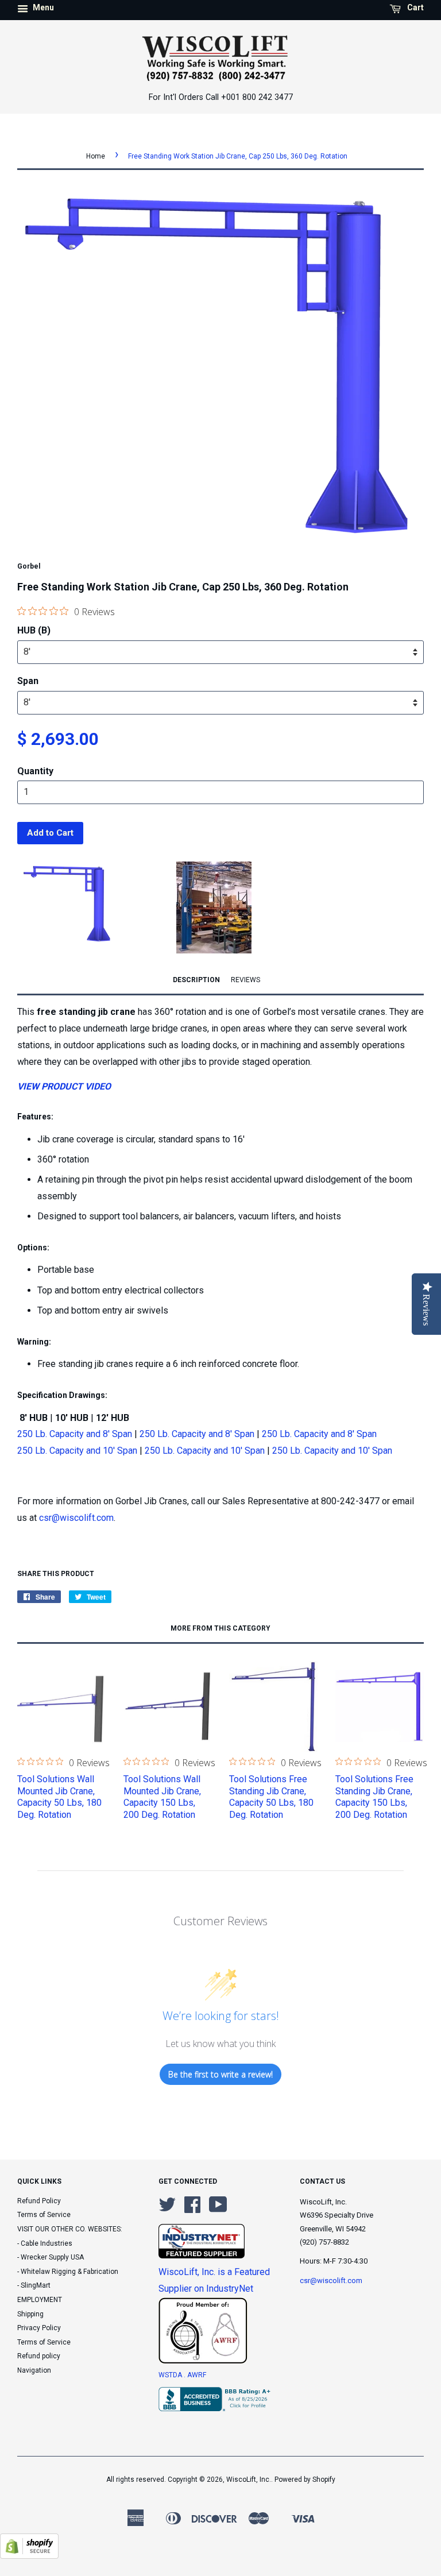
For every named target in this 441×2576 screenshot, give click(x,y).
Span (28, 681)
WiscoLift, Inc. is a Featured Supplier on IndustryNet (214, 2280)
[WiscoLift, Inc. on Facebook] (192, 2209)
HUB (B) (34, 630)
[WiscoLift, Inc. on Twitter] (167, 2209)
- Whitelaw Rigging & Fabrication (68, 2272)
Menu (42, 7)
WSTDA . (173, 2375)
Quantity (35, 771)
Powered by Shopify (305, 2480)
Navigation (34, 2370)
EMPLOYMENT (40, 2300)
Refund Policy (39, 2201)
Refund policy (39, 2356)
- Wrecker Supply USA (51, 2257)
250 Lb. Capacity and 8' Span (75, 1434)
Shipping (30, 2314)
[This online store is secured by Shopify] (29, 2556)
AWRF (197, 2375)
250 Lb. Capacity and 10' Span (77, 1451)
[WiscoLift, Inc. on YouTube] (218, 2209)
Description (196, 980)
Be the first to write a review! (220, 2074)
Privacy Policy (39, 2328)
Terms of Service (44, 2215)
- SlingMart (34, 2285)
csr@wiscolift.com (76, 1518)
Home (96, 156)
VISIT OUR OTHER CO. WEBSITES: (70, 2229)
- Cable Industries (45, 2243)
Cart (415, 7)
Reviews (245, 980)
